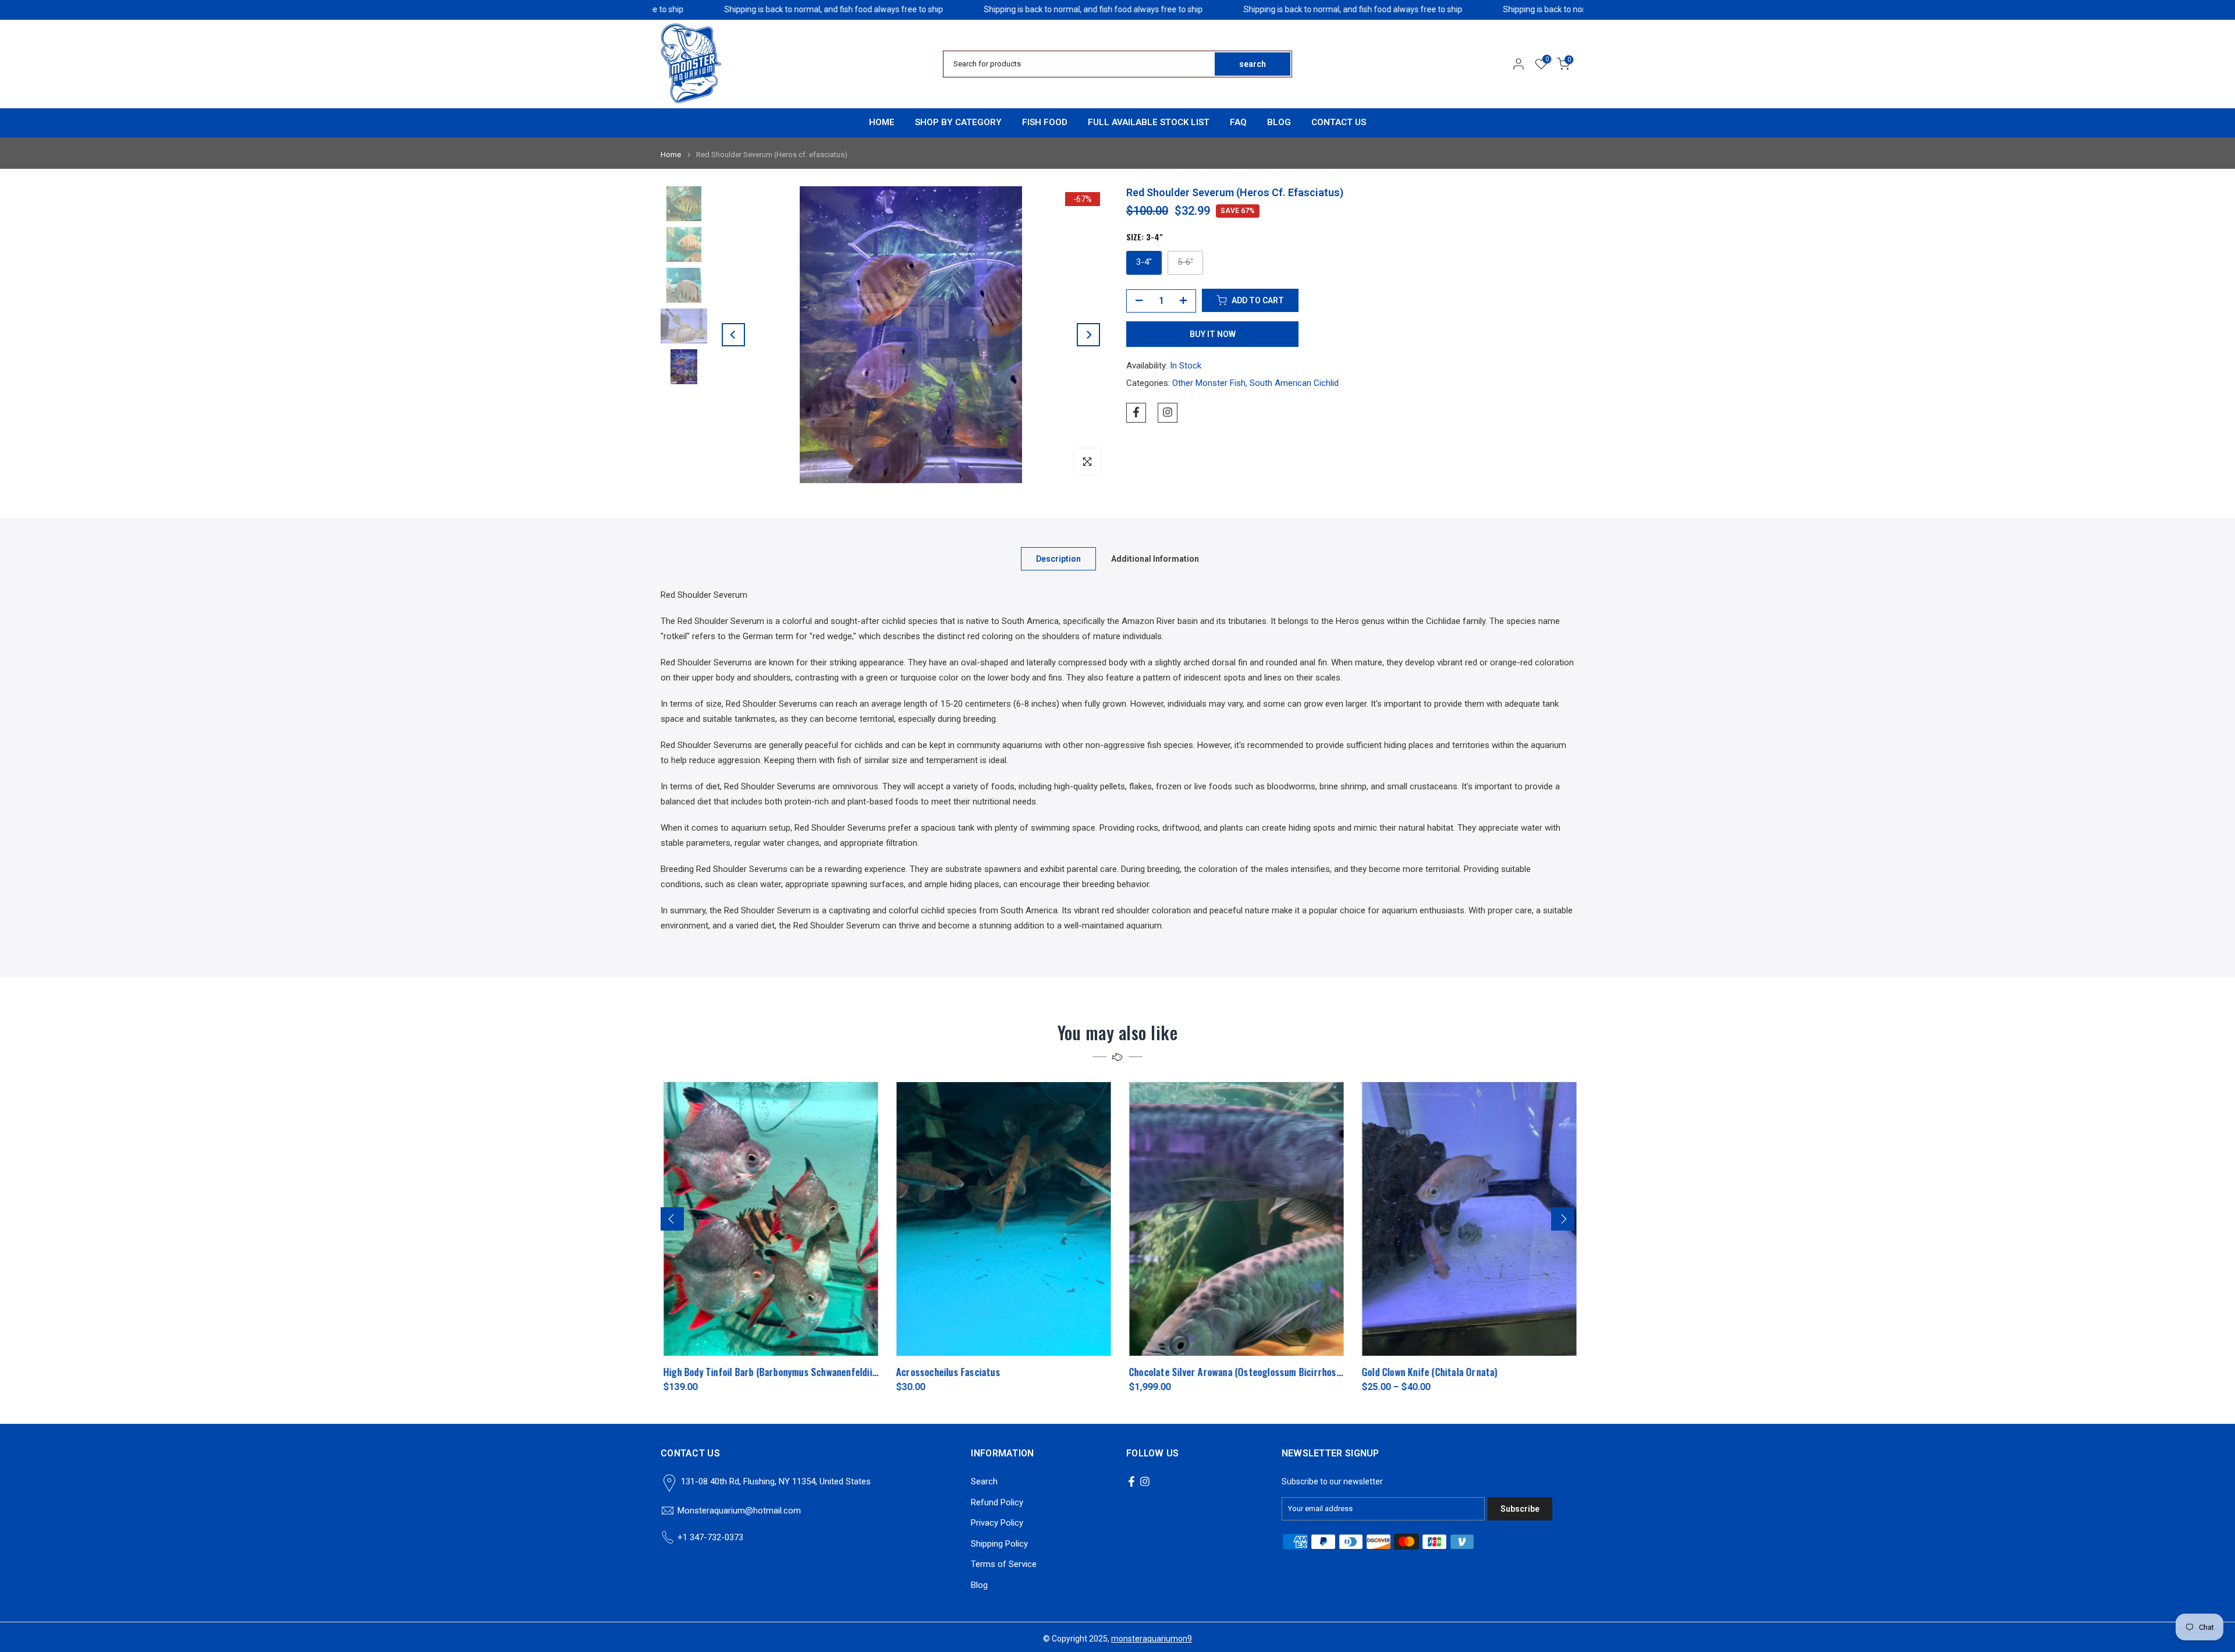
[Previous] (733, 335)
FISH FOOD (1045, 122)
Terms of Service (1004, 1564)
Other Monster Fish (1209, 383)
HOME (882, 122)
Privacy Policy (997, 1523)
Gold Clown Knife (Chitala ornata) (1427, 1372)
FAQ (1238, 122)
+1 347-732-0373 (710, 1537)
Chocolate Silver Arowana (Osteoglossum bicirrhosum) (1237, 1372)
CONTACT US (1339, 122)
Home (671, 155)
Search (984, 1481)
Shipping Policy (999, 1544)
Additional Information (1155, 558)
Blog (979, 1585)
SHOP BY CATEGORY (958, 122)
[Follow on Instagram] (1168, 412)
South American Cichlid (1294, 383)
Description (1058, 558)
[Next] (1088, 335)
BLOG (1279, 122)
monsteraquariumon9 (1152, 1639)
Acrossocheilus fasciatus (946, 1372)
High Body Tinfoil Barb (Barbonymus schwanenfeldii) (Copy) (780, 1372)
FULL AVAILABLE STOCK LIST (1149, 122)
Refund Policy (997, 1502)
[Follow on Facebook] (1136, 412)
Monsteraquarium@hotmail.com (739, 1511)
